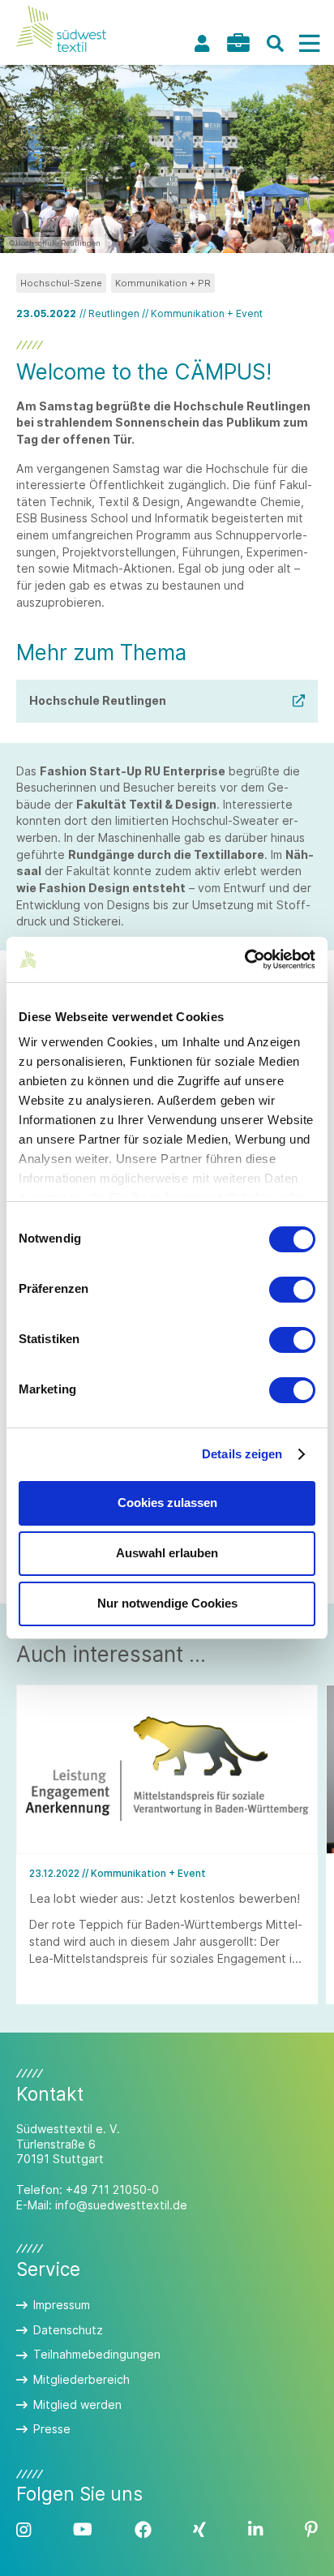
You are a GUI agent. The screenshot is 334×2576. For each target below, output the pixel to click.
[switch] (292, 1290)
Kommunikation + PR (163, 283)
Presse (52, 2429)
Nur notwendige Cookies (167, 1603)
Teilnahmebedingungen (97, 2354)
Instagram (24, 2530)
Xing (199, 2530)
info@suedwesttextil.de (121, 2205)
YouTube (83, 2530)
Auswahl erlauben (167, 1553)
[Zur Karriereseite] (238, 43)
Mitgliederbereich (81, 2379)
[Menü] (309, 43)
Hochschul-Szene (61, 283)
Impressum (62, 2305)
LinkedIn (255, 2530)
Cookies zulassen (167, 1503)
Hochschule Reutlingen (98, 700)
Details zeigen (242, 1454)
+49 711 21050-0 (112, 2190)
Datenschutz (68, 2330)
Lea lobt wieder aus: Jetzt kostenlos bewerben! (165, 1898)
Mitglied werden (77, 2404)
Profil (202, 43)
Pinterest (311, 2530)
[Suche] (275, 43)
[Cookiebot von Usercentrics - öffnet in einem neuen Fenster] (244, 960)
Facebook (143, 2530)
